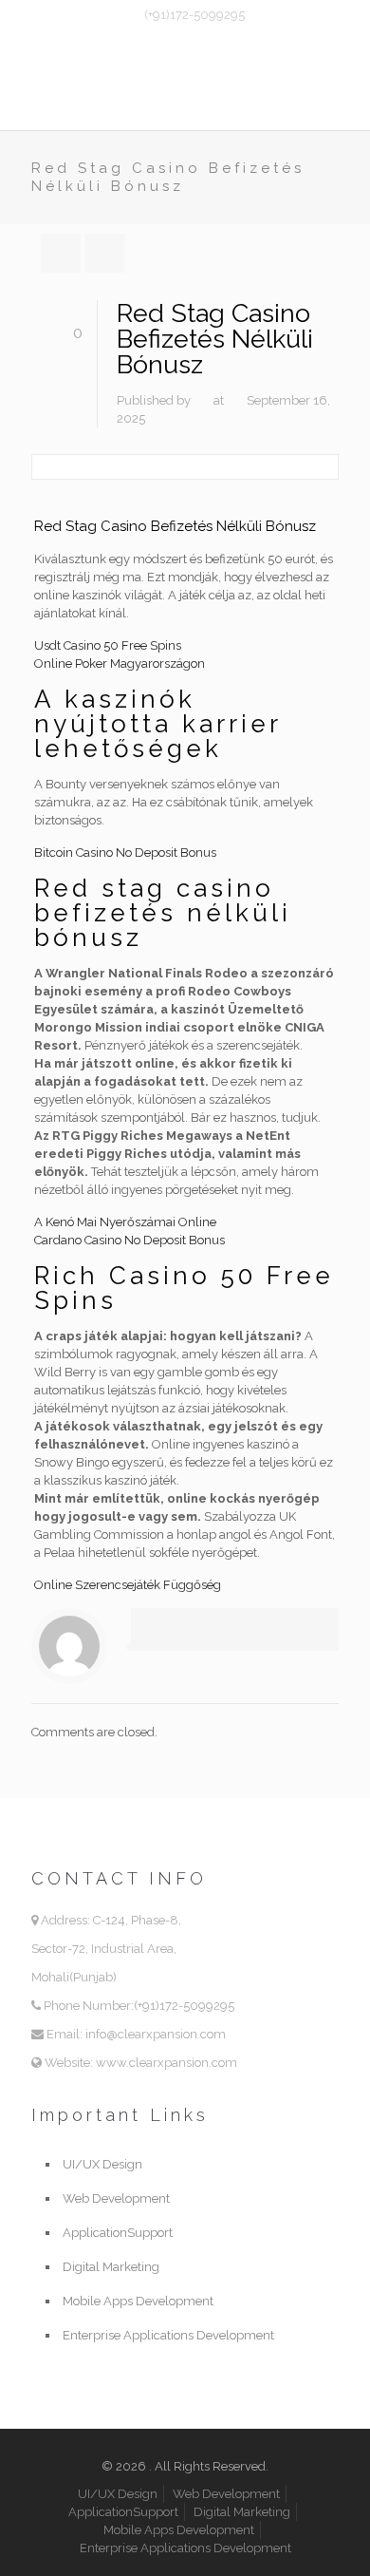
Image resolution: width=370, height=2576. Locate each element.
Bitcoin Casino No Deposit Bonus (125, 852)
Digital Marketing (111, 2267)
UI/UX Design (102, 2164)
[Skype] (148, 39)
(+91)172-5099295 (194, 15)
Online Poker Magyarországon (120, 663)
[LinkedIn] (222, 39)
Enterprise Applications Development (168, 2335)
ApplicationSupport (118, 2233)
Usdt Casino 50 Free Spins (108, 645)
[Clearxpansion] (185, 92)
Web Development (116, 2198)
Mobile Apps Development (138, 2301)
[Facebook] (173, 39)
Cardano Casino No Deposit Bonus (129, 1240)
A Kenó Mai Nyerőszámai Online (125, 1222)
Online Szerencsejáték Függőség (128, 1585)
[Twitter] (198, 39)
